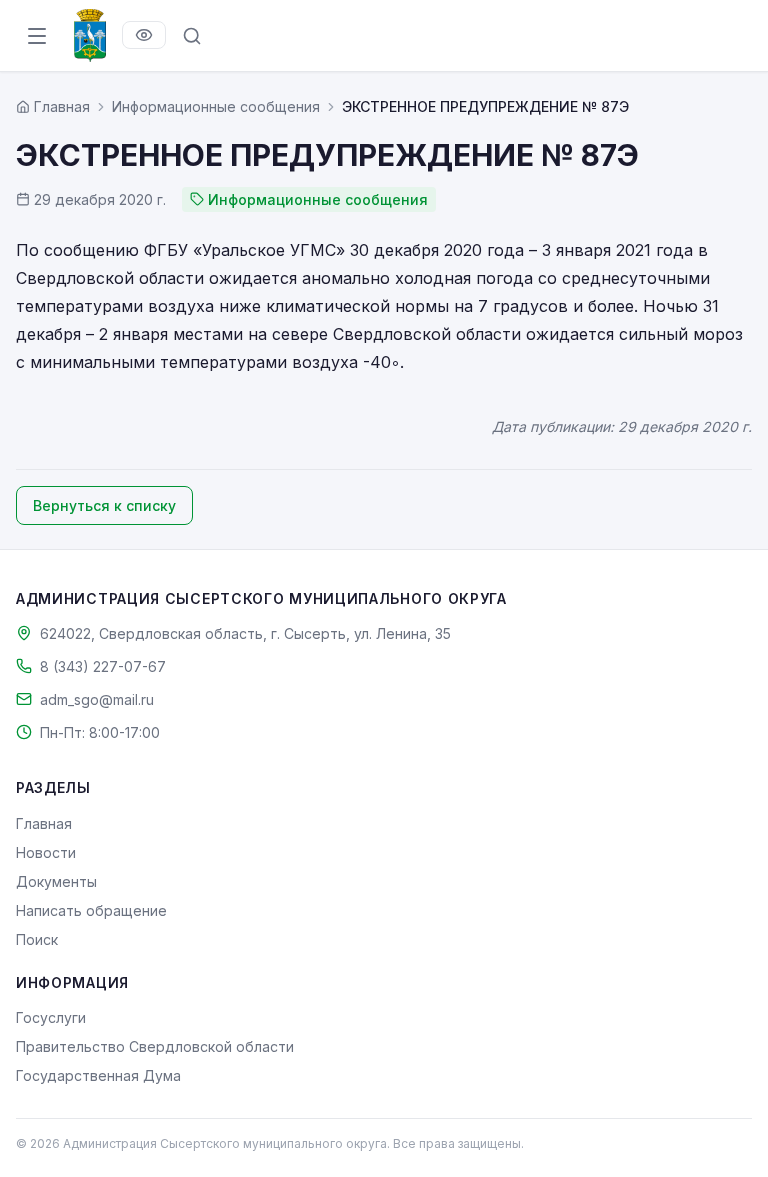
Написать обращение (91, 910)
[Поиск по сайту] (192, 36)
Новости (46, 852)
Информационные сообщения (216, 106)
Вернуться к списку (104, 505)
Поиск (37, 939)
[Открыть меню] (37, 36)
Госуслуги (51, 1017)
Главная (44, 823)
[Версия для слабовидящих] (144, 35)
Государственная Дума (98, 1075)
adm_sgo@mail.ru (97, 699)
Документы (56, 881)
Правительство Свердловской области (155, 1046)
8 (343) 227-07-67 (103, 666)
